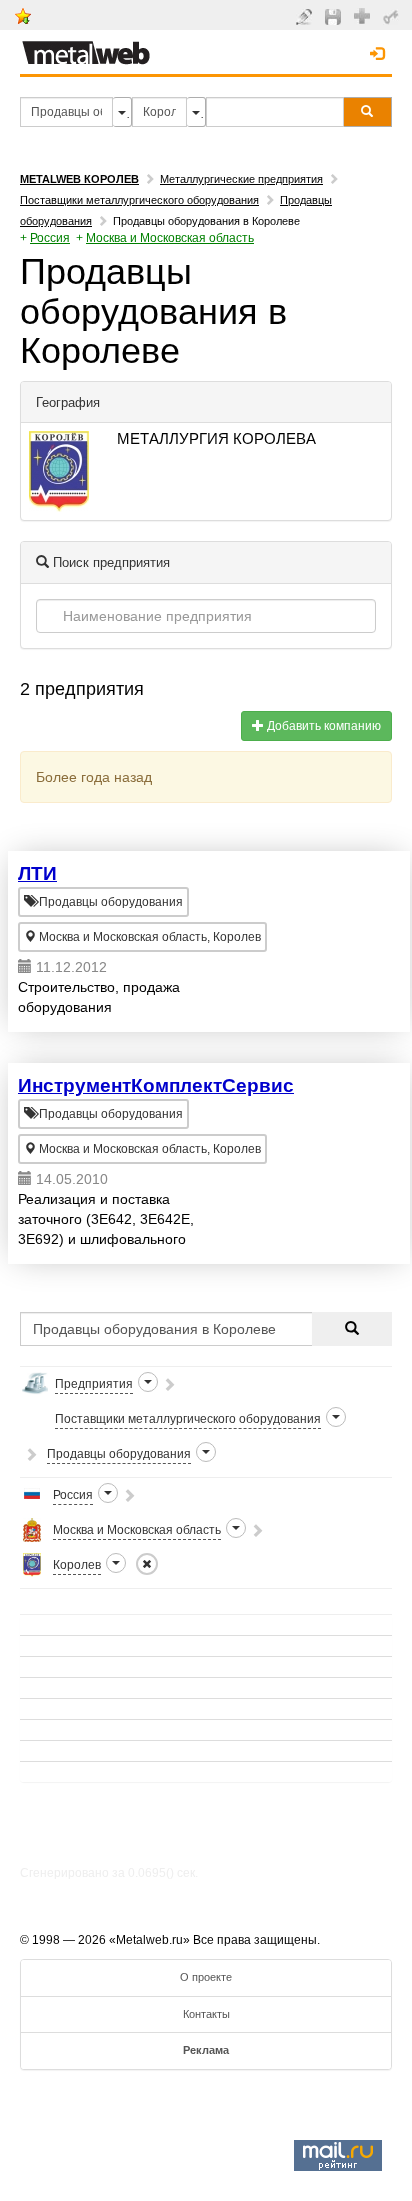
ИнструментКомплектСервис (156, 1085)
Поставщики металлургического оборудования (139, 200)
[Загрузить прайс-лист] (335, 16)
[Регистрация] (364, 15)
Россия (50, 238)
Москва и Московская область (170, 238)
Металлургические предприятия (241, 179)
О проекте (206, 1977)
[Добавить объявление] (306, 16)
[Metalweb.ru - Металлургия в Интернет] (86, 47)
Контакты (206, 2014)
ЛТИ (37, 873)
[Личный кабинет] (393, 16)
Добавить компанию (322, 726)
